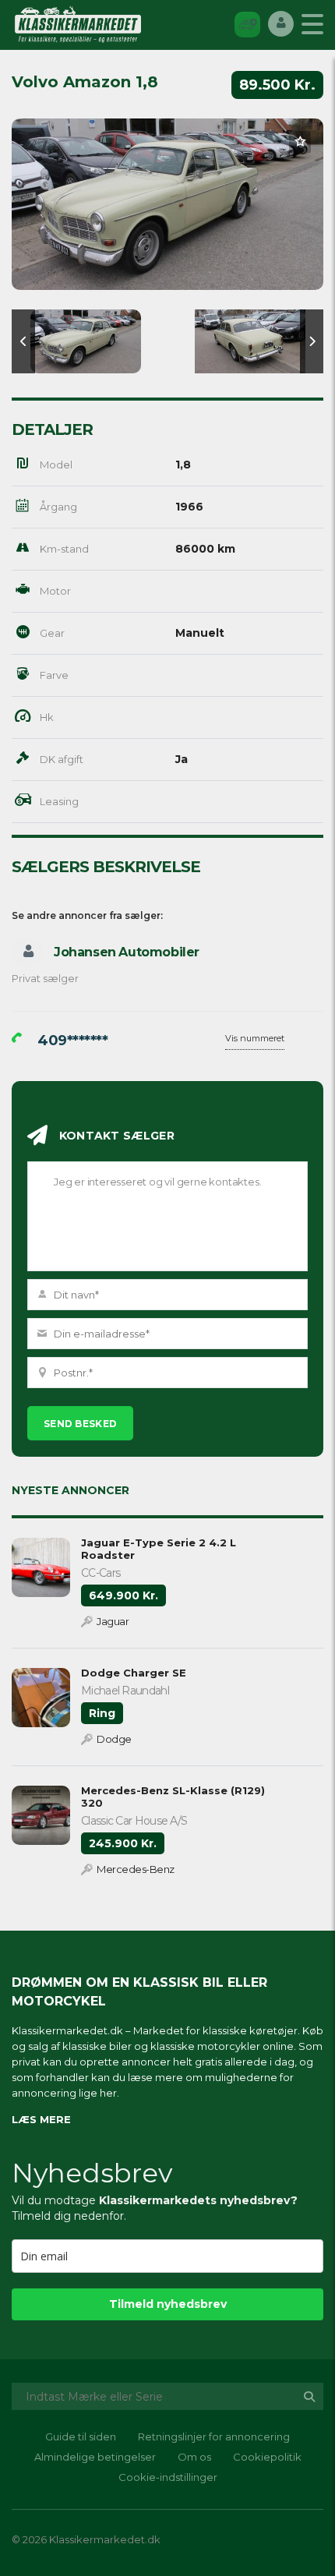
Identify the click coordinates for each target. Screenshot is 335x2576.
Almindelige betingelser (95, 2457)
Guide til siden (81, 2436)
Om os (194, 2457)
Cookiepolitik (267, 2457)
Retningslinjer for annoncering (214, 2436)
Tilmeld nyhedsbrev (168, 2304)
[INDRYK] (247, 24)
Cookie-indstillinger (168, 2477)
